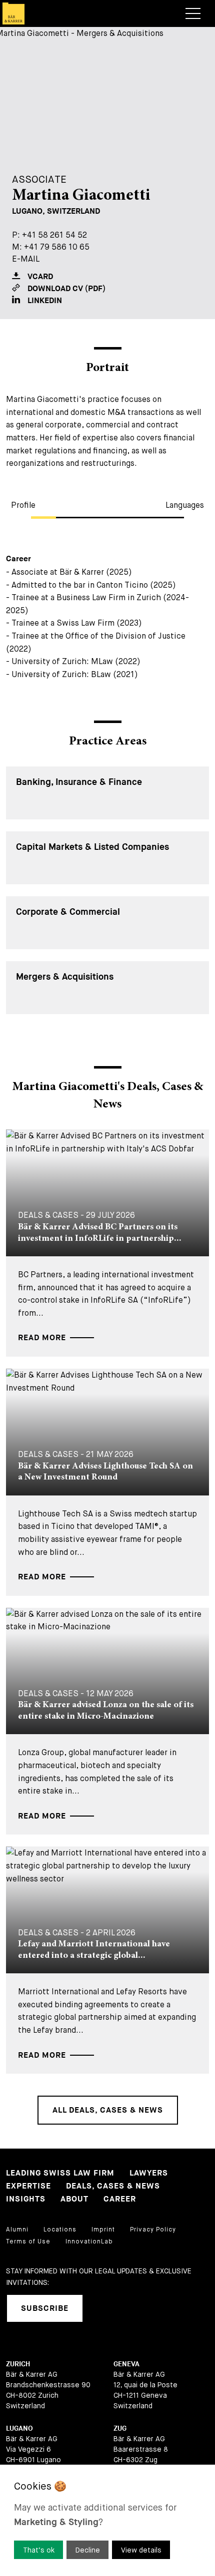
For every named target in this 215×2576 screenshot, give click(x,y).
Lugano (19, 2428)
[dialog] (107, 2520)
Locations (60, 2229)
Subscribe (45, 2309)
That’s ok (39, 2550)
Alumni (17, 2229)
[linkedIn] (103, 2308)
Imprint (103, 2229)
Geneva (126, 2364)
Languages (185, 505)
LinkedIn (45, 301)
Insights (26, 2199)
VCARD (40, 277)
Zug (120, 2428)
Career (120, 2199)
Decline (88, 2550)
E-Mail (26, 259)
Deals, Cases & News (113, 2186)
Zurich (18, 2364)
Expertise (28, 2186)
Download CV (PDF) (66, 289)
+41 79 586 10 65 (57, 247)
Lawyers (149, 2173)
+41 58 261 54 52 (54, 235)
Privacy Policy (153, 2229)
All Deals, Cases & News (108, 2110)
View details (141, 2550)
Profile (23, 505)
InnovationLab (89, 2241)
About (74, 2199)
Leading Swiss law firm (60, 2173)
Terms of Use (28, 2241)
